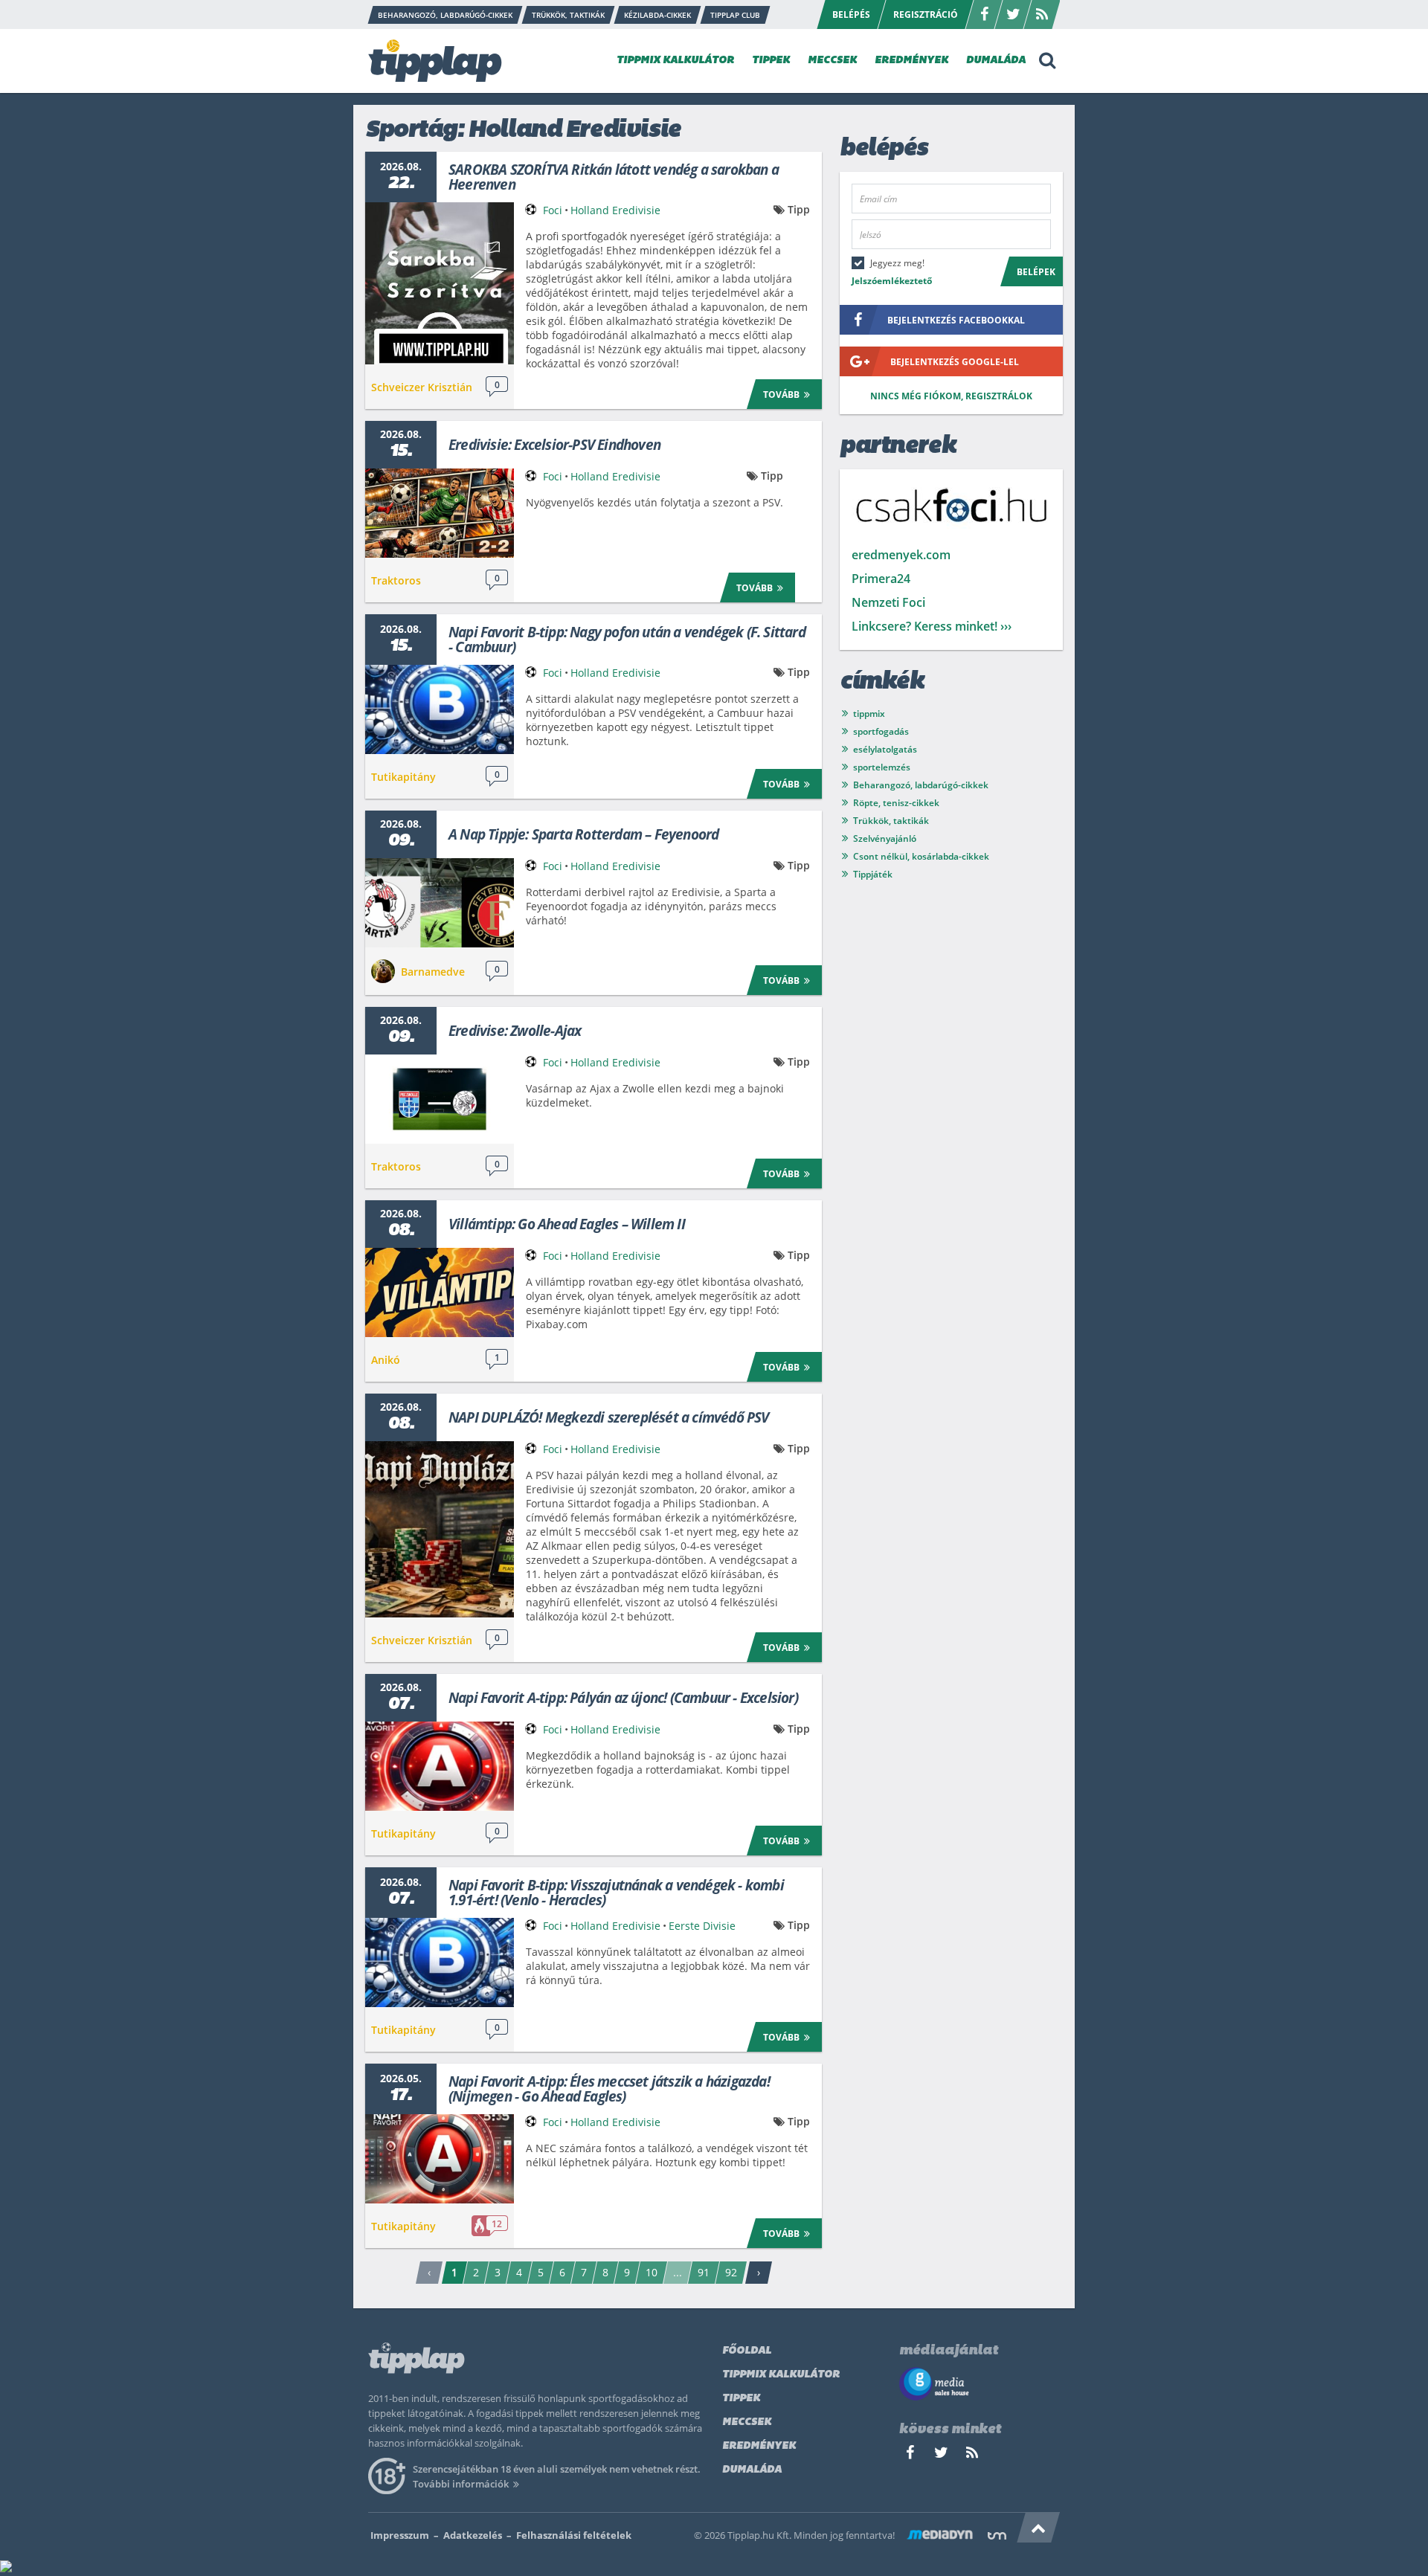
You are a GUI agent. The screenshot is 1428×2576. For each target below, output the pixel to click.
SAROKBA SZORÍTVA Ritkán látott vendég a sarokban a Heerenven (614, 177)
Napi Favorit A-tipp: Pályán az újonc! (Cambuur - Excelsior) (623, 1698)
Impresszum (400, 2535)
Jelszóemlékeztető (892, 281)
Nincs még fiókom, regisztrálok (951, 396)
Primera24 (881, 579)
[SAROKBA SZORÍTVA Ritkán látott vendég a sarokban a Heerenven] (440, 283)
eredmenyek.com (901, 555)
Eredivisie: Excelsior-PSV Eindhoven (554, 445)
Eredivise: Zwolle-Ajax (515, 1031)
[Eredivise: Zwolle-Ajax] (440, 1099)
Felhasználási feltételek (574, 2535)
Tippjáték (873, 874)
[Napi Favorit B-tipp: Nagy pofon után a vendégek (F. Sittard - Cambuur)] (440, 709)
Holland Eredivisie (615, 210)
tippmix (869, 714)
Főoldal (747, 2351)
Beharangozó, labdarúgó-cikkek (921, 785)
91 (704, 2272)
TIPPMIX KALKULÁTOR (675, 61)
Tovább (781, 395)
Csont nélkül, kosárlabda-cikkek (921, 856)
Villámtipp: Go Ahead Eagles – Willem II (567, 1224)
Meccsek (747, 2422)
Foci (553, 210)
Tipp (799, 209)
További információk (461, 2484)
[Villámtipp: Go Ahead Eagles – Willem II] (440, 1292)
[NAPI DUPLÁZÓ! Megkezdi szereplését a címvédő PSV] (440, 1529)
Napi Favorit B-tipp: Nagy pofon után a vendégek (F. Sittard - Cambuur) (627, 640)
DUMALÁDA (996, 61)
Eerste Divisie (702, 1926)
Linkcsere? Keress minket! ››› (932, 626)
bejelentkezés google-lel (955, 362)
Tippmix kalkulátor (781, 2375)
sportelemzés (882, 767)
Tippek (741, 2399)
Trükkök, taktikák (891, 821)
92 (731, 2272)
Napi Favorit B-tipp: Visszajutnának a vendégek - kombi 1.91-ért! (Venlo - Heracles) (616, 1893)
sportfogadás (881, 731)
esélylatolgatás (885, 749)
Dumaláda (752, 2470)
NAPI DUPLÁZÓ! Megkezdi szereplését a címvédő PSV (609, 1417)
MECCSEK (832, 61)
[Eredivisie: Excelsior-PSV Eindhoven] (440, 513)
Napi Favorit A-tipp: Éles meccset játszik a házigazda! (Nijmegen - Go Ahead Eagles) (609, 2089)
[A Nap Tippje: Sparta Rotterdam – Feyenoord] (440, 903)
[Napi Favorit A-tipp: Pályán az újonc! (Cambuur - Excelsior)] (440, 1766)
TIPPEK (771, 61)
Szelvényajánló (885, 838)
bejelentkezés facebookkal (956, 320)
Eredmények (759, 2446)
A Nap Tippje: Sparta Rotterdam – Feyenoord (583, 834)
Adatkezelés (473, 2535)
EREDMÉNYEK (911, 61)
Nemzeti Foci (888, 602)
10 (652, 2272)
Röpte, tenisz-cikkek (896, 803)
